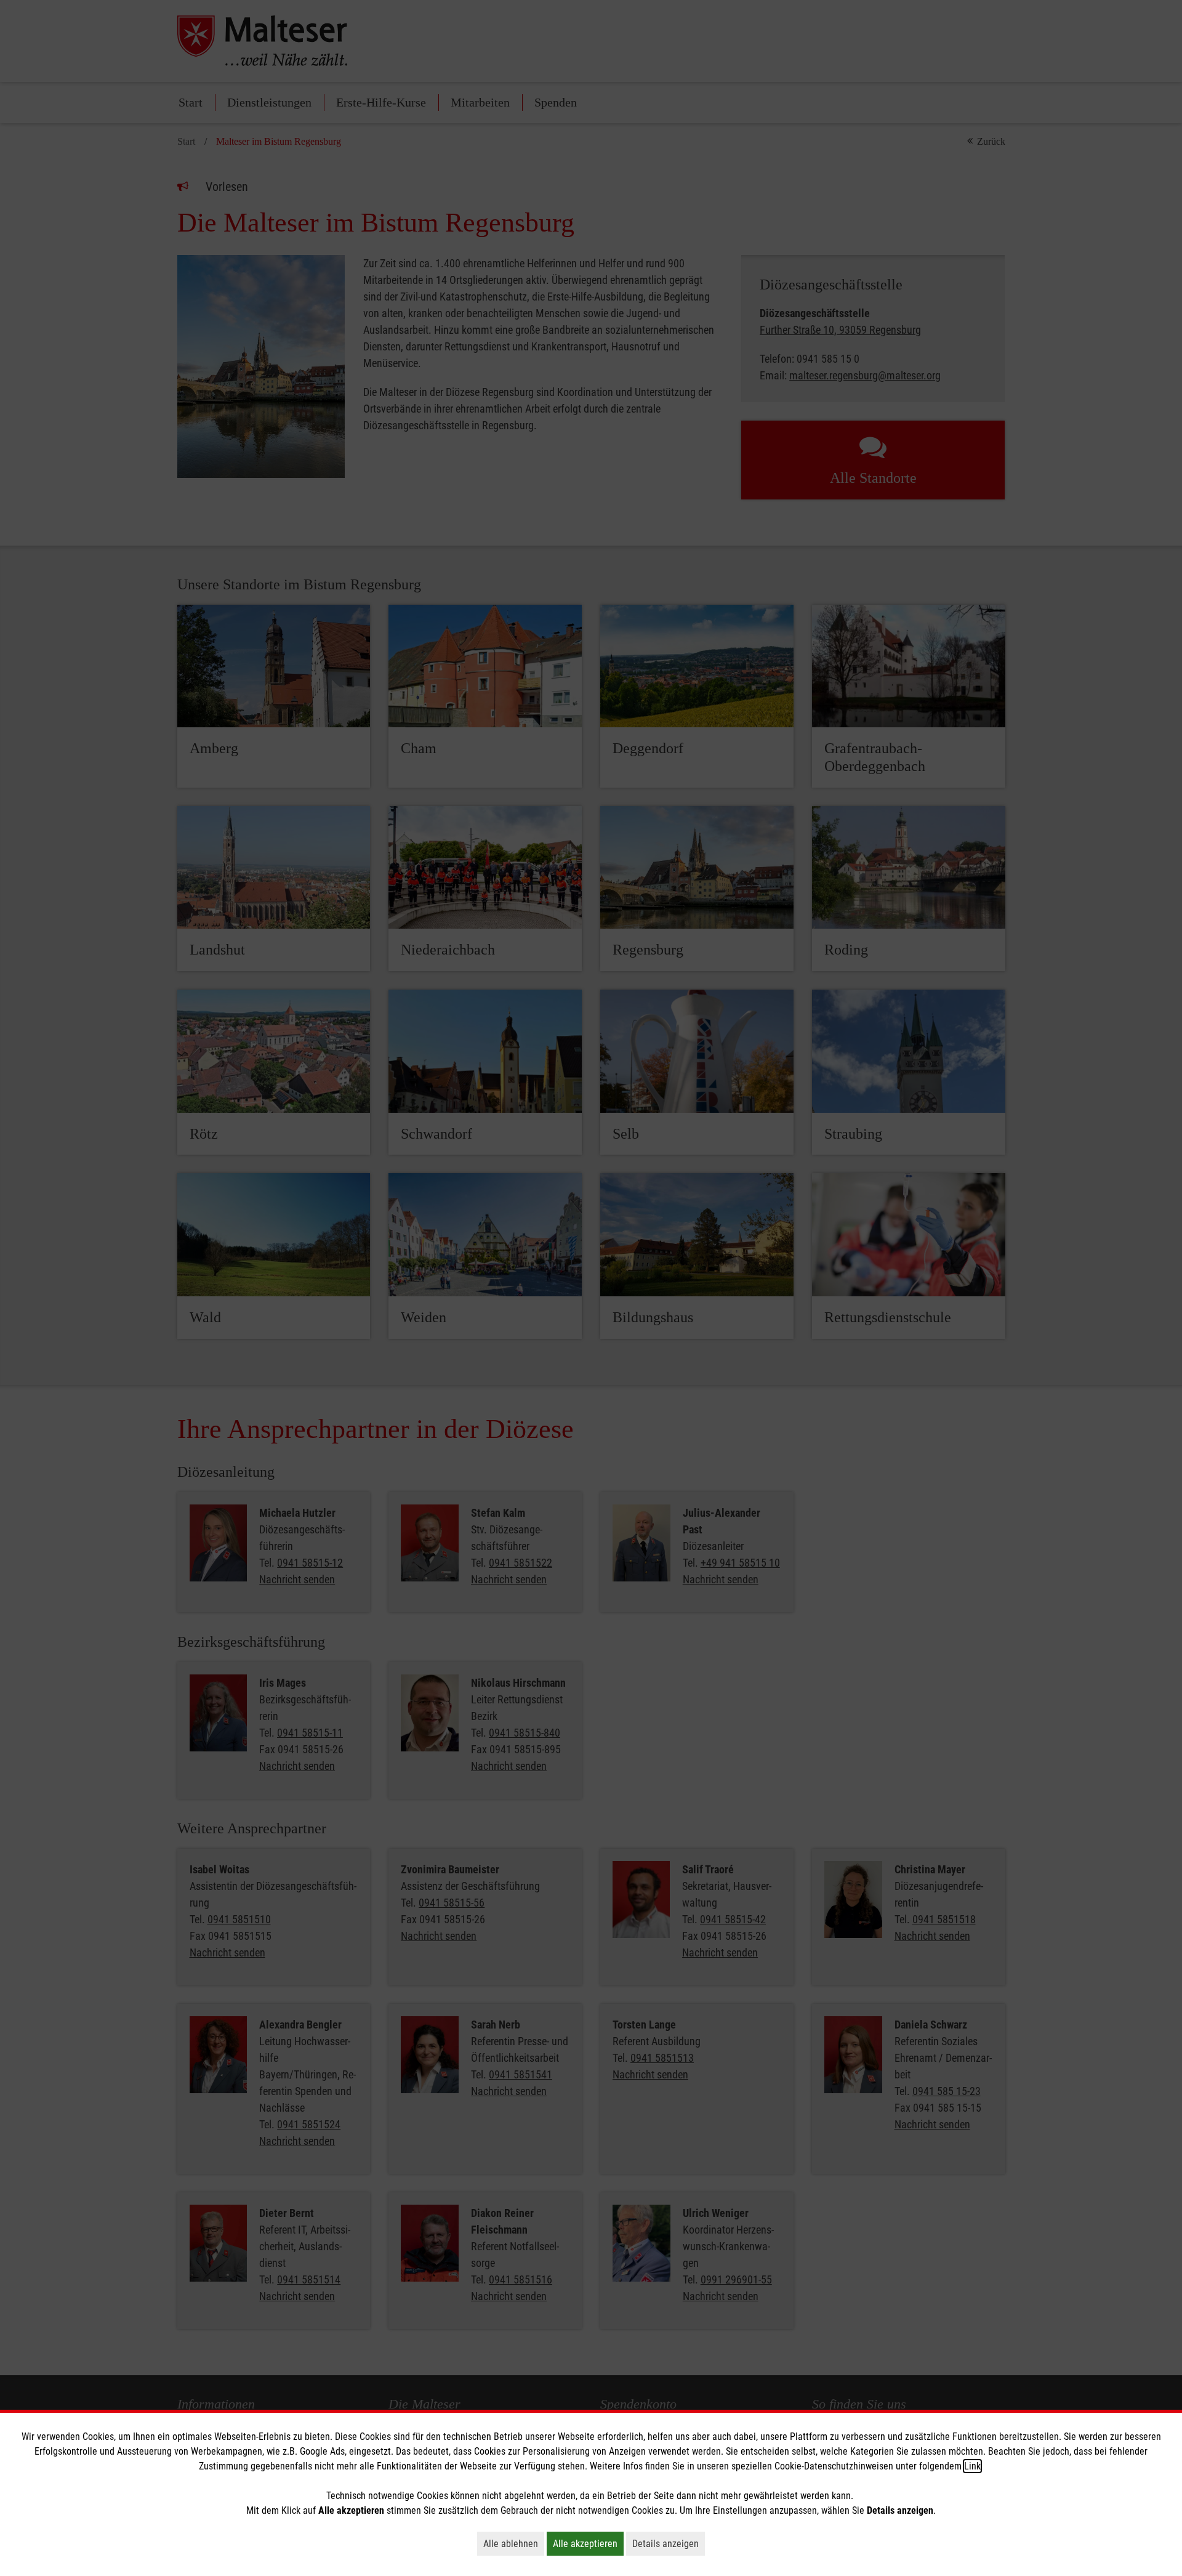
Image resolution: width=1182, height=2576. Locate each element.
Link (972, 2466)
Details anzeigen (669, 2543)
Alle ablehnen (514, 2543)
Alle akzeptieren (588, 2543)
